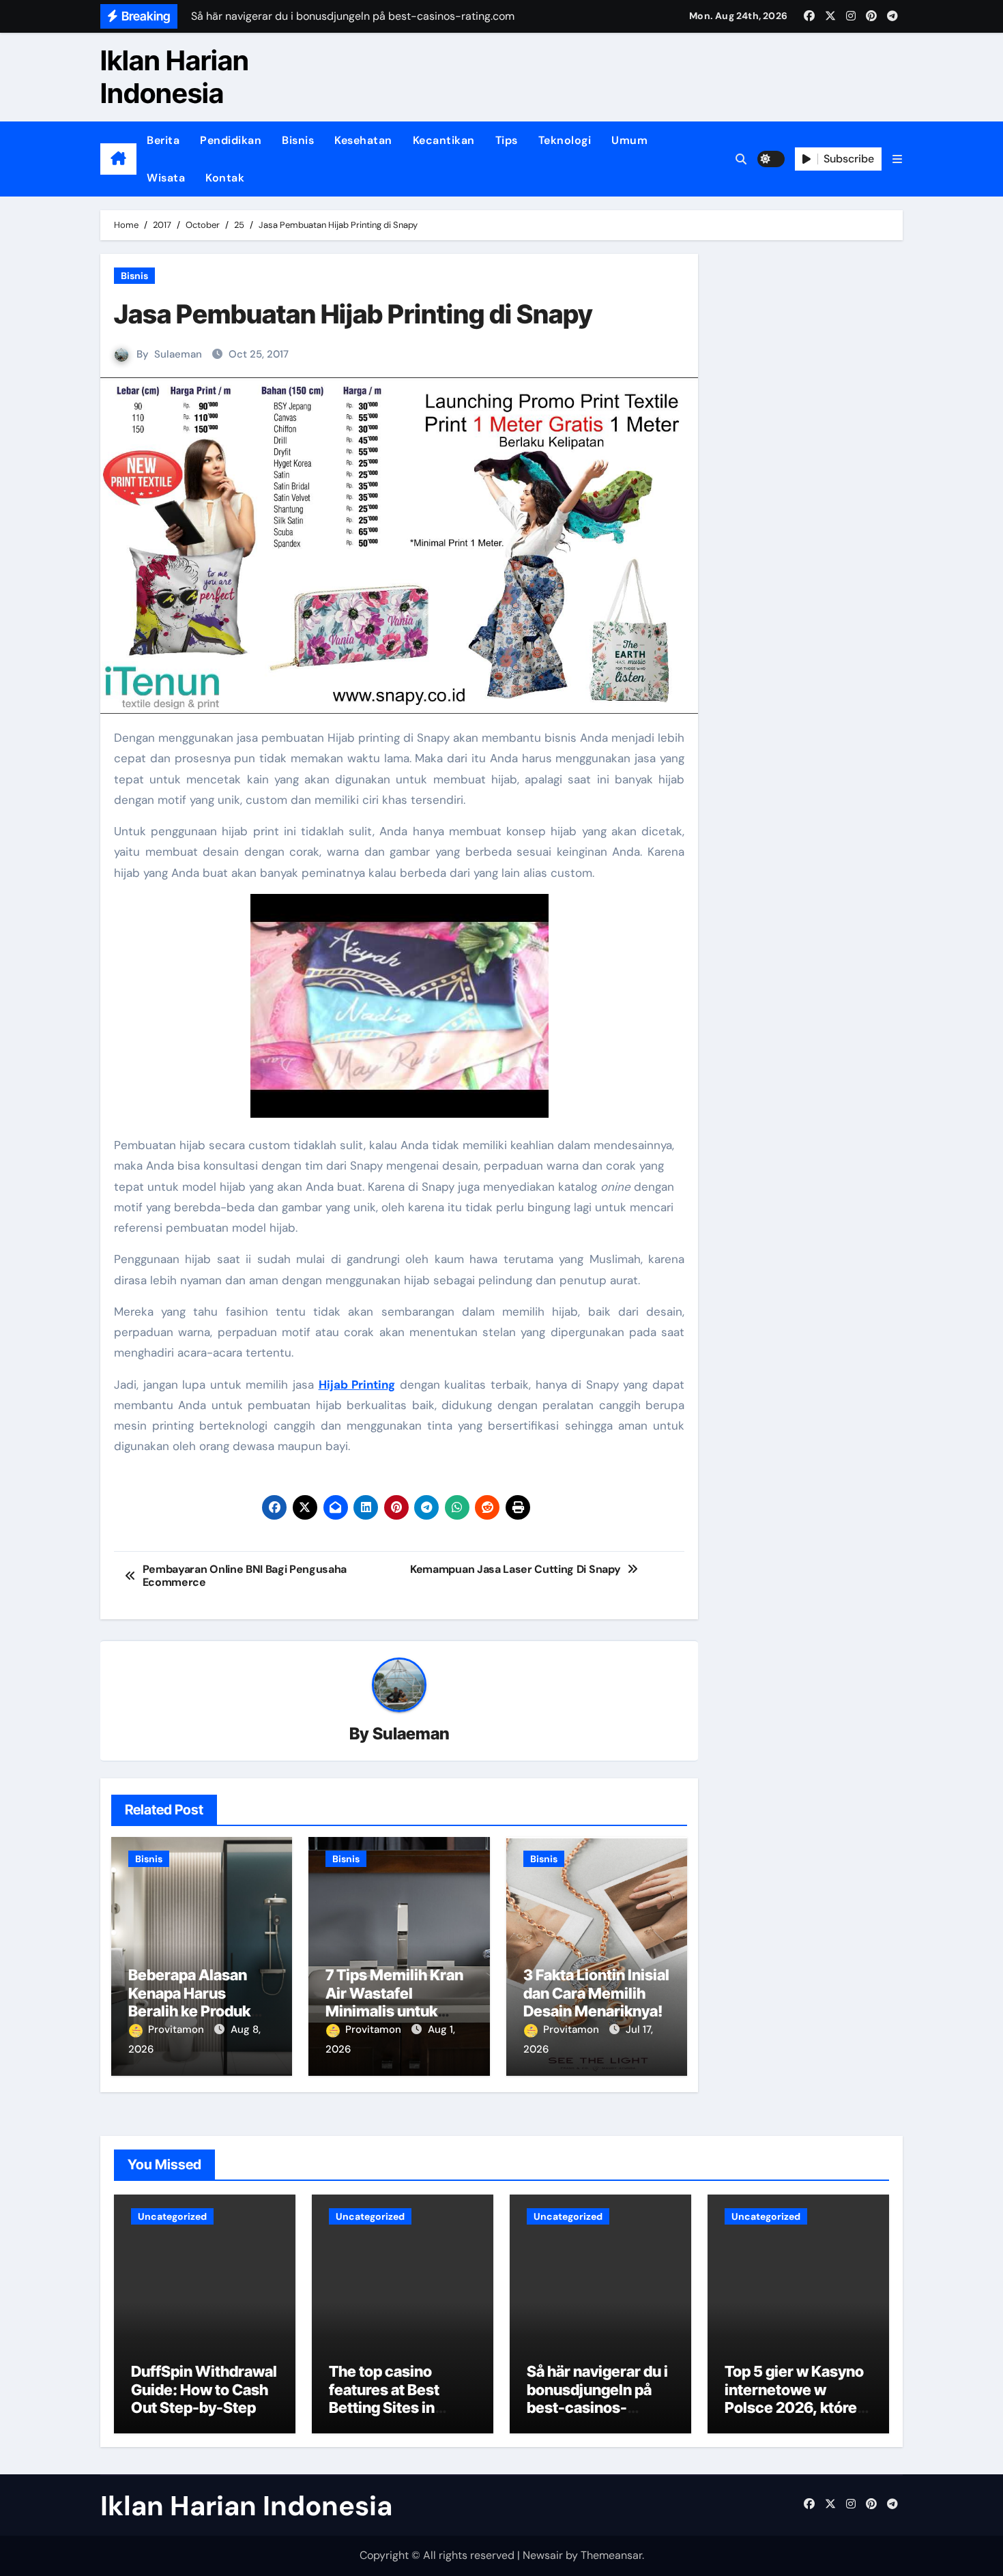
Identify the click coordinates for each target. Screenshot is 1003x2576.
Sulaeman (178, 354)
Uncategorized (172, 2216)
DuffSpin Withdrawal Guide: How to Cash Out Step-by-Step (204, 2389)
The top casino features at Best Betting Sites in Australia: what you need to (396, 2407)
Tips (507, 140)
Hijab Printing (357, 1385)
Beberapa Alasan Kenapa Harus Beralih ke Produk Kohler (189, 2002)
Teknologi (565, 140)
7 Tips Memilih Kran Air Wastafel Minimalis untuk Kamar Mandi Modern (394, 2011)
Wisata (166, 178)
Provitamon (177, 2029)
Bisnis (298, 140)
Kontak (225, 178)
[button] (897, 159)
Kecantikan (444, 140)
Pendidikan (231, 140)
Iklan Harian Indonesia (175, 77)
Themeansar (611, 2555)
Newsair (543, 2555)
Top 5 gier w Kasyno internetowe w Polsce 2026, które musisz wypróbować (797, 2398)
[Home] (118, 159)
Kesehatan (363, 140)
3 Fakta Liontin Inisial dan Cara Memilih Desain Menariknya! (596, 1993)
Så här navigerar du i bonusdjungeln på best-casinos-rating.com (597, 2398)
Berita (163, 140)
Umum (629, 140)
